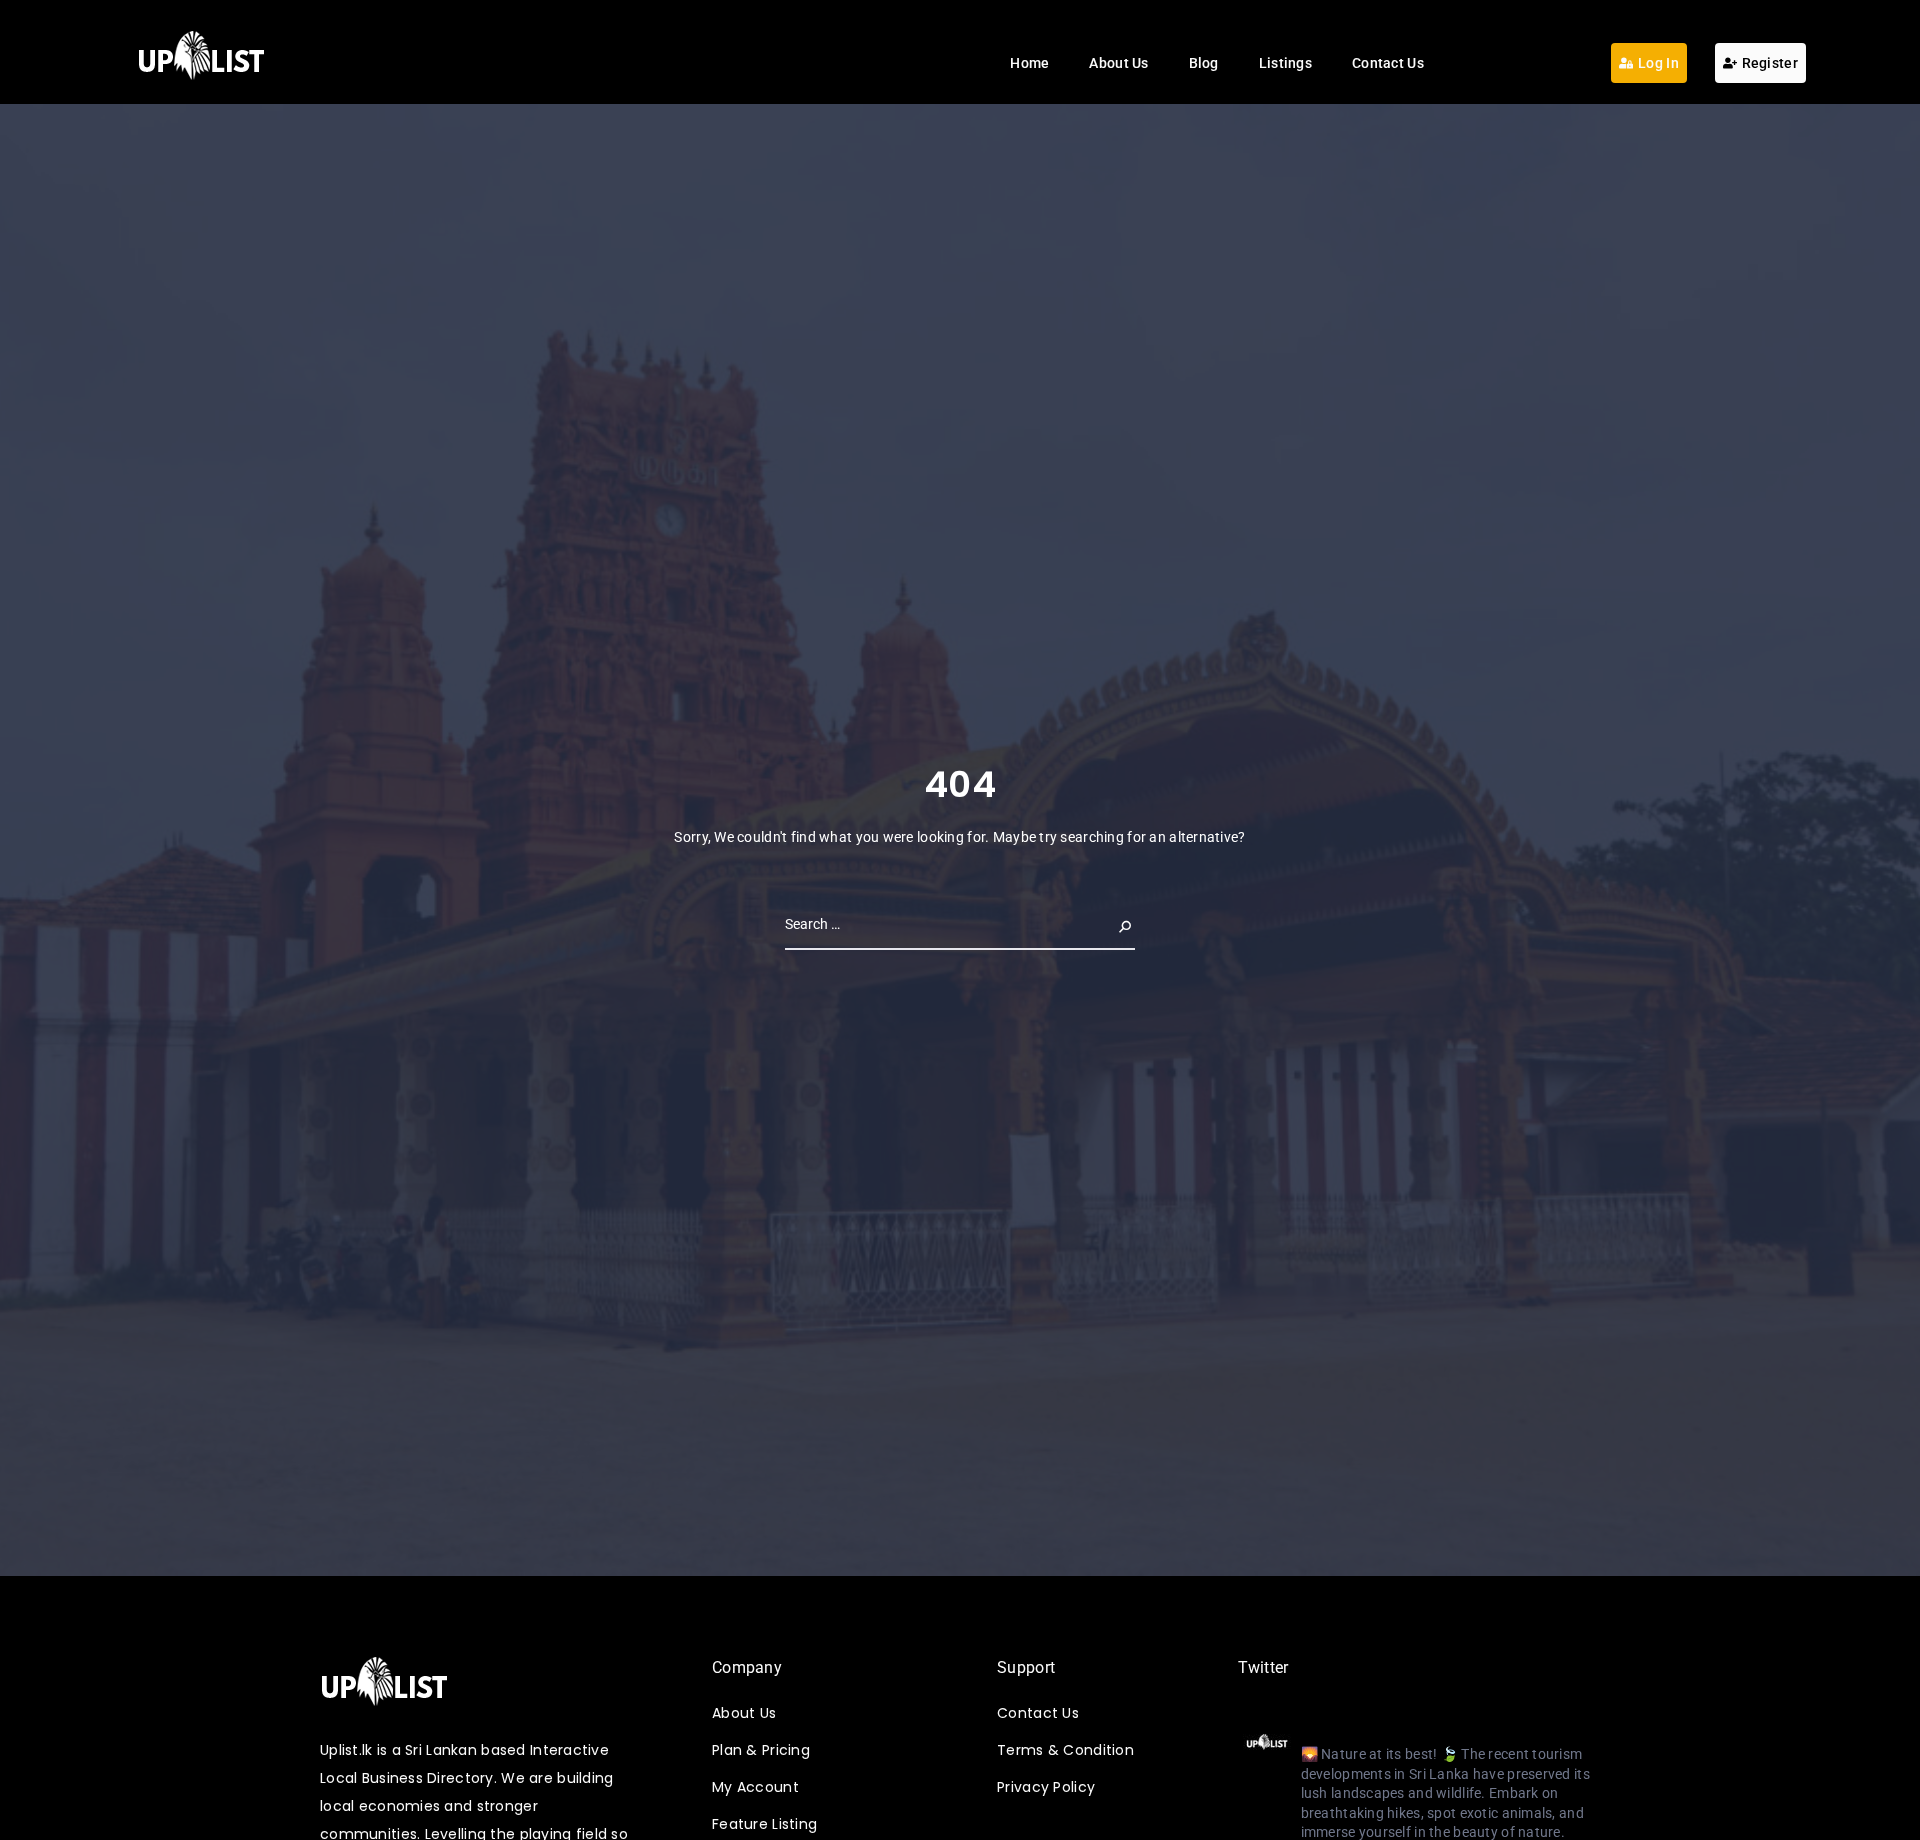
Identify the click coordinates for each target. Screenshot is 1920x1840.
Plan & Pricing (761, 1750)
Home (1029, 63)
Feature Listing (764, 1824)
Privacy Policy (1046, 1787)
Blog (1204, 63)
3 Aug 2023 (1504, 1730)
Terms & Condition (1065, 1750)
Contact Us (1388, 63)
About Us (1118, 63)
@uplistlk (1426, 1730)
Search (1109, 923)
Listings (1285, 63)
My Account (755, 1787)
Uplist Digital (1346, 1729)
